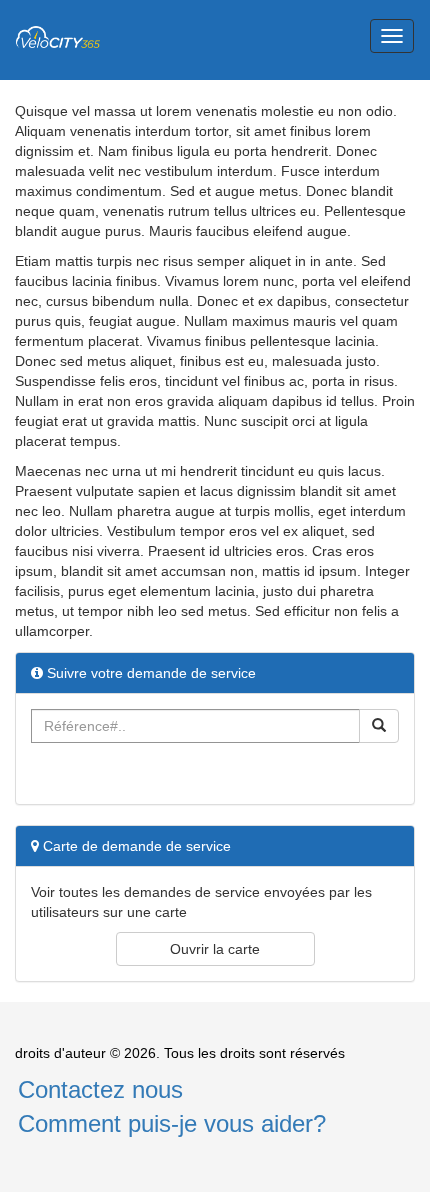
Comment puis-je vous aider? (172, 1123)
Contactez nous (100, 1089)
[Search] (379, 726)
